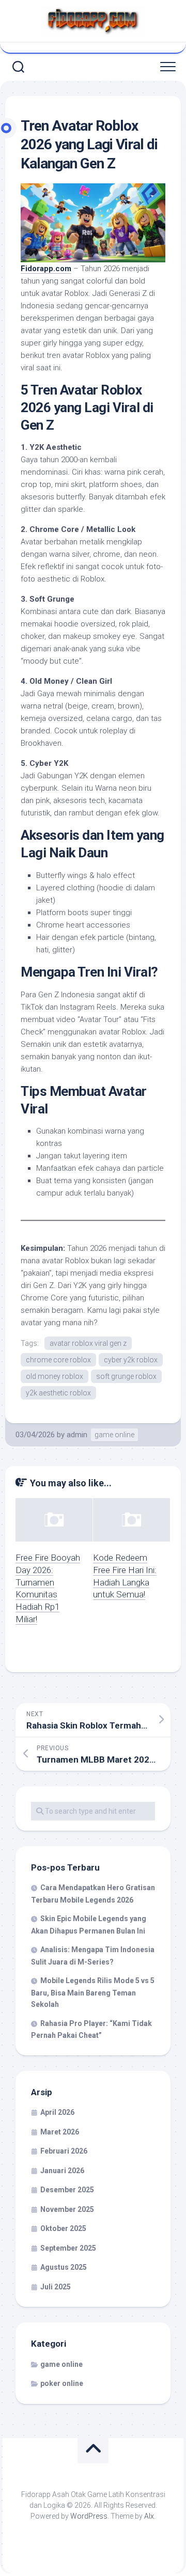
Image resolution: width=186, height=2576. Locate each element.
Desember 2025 (67, 2190)
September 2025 (68, 2248)
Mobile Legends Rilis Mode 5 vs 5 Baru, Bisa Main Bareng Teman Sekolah (93, 1992)
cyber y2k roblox (131, 1360)
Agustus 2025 (64, 2267)
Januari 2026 (62, 2171)
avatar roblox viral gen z (88, 1343)
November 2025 (67, 2209)
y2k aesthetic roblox (58, 1393)
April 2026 (57, 2112)
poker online (62, 2383)
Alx (149, 2516)
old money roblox (55, 1376)
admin (77, 1435)
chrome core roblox (58, 1360)
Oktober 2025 (63, 2228)
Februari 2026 (64, 2151)
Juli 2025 (56, 2287)
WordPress (89, 2516)
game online (114, 1435)
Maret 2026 (60, 2132)
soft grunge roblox (126, 1376)
